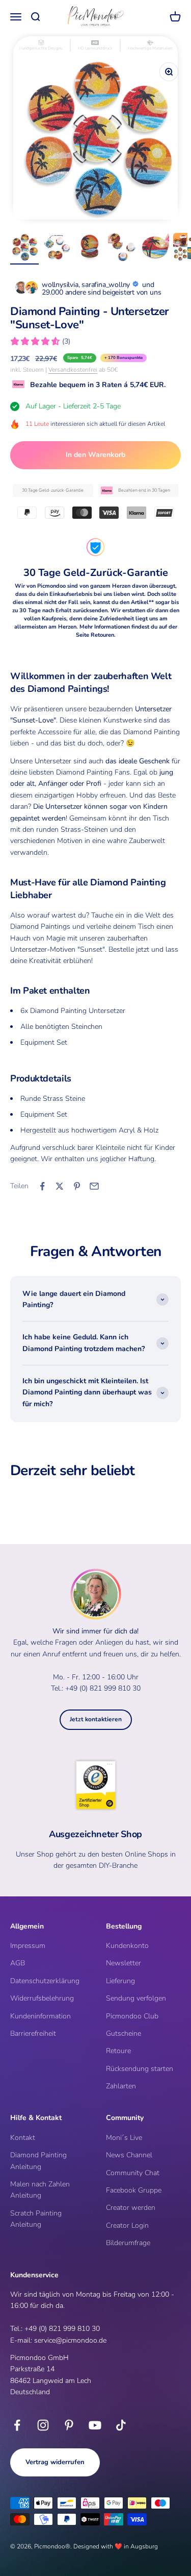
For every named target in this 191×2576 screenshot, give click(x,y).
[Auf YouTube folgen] (95, 2425)
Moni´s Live (124, 2138)
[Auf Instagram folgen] (43, 2425)
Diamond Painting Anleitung (38, 2161)
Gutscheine (124, 2033)
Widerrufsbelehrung (42, 1998)
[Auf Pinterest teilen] (77, 1186)
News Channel (129, 2155)
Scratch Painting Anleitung (36, 2219)
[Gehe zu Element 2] (57, 249)
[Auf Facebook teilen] (42, 1186)
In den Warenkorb (95, 455)
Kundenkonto (127, 1946)
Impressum (28, 1946)
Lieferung (120, 1981)
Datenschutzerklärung (45, 1981)
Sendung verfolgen (136, 1998)
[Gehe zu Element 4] (122, 249)
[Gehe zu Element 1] (24, 249)
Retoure (118, 2051)
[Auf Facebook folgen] (17, 2425)
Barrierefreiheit (33, 2033)
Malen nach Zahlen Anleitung (40, 2190)
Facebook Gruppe (134, 2190)
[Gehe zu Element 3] (90, 249)
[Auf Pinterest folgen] (69, 2425)
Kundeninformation (40, 2016)
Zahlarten (121, 2086)
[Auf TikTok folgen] (121, 2425)
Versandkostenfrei (73, 370)
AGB (18, 1963)
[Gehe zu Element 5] (155, 249)
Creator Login (127, 2225)
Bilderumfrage (128, 2243)
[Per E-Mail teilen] (94, 1186)
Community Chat (133, 2173)
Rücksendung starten (140, 2069)
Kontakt (23, 2138)
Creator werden (131, 2208)
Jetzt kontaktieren (96, 1719)
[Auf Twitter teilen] (60, 1186)
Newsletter (124, 1963)
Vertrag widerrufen (55, 2462)
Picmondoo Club (132, 2016)
